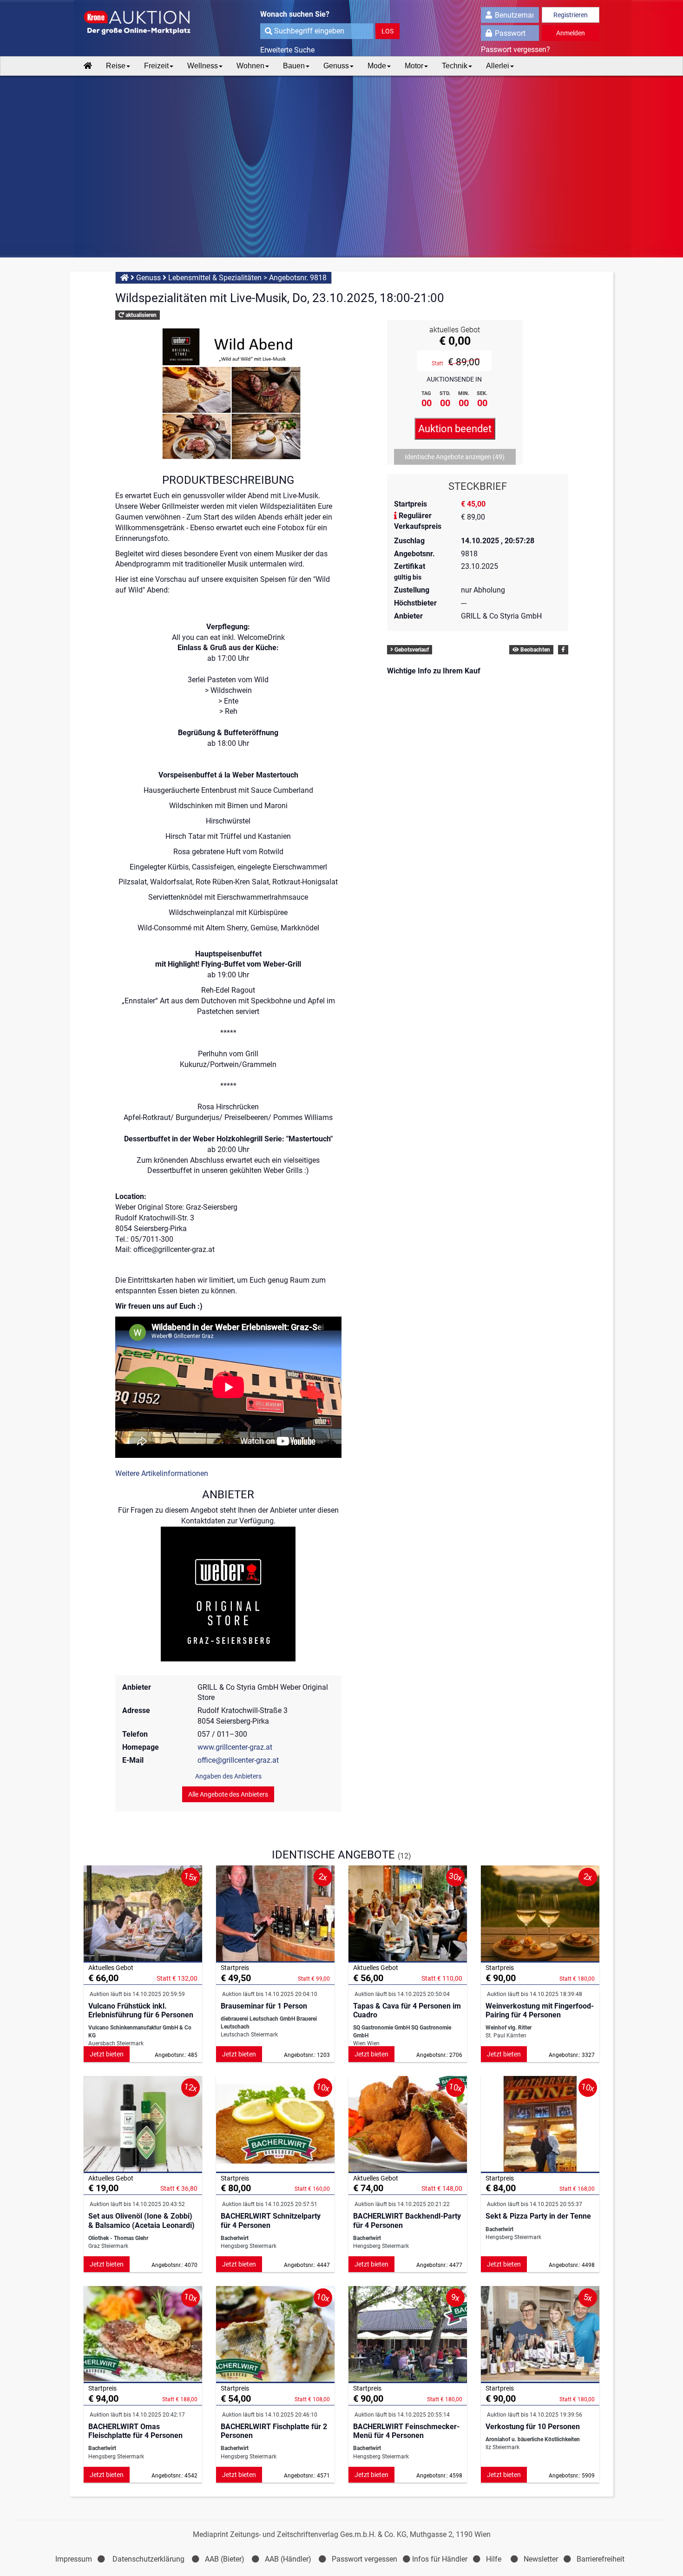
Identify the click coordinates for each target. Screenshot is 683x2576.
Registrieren (571, 15)
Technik (455, 66)
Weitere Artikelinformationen (162, 1473)
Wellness (203, 66)
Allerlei (498, 66)
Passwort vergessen (364, 2559)
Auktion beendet (455, 429)
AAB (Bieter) (225, 2559)
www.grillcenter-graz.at (235, 1747)
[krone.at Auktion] (143, 23)
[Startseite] (88, 66)
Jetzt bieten (107, 2054)
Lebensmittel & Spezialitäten (215, 278)
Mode (377, 66)
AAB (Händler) (288, 2559)
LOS (387, 31)
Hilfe (494, 2559)
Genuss (336, 66)
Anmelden (571, 33)
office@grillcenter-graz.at (238, 1760)
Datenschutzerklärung (148, 2559)
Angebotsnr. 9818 (298, 278)
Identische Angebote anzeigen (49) (455, 457)
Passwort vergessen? (516, 49)
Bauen (294, 66)
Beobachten (535, 650)
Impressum (74, 2559)
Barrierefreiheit (601, 2559)
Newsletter (541, 2559)
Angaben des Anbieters (228, 1776)
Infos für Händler (440, 2559)
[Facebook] (563, 650)
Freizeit (156, 66)
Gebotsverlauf (411, 650)
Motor (414, 66)
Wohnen (250, 66)
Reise (116, 66)
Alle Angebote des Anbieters (228, 1794)
